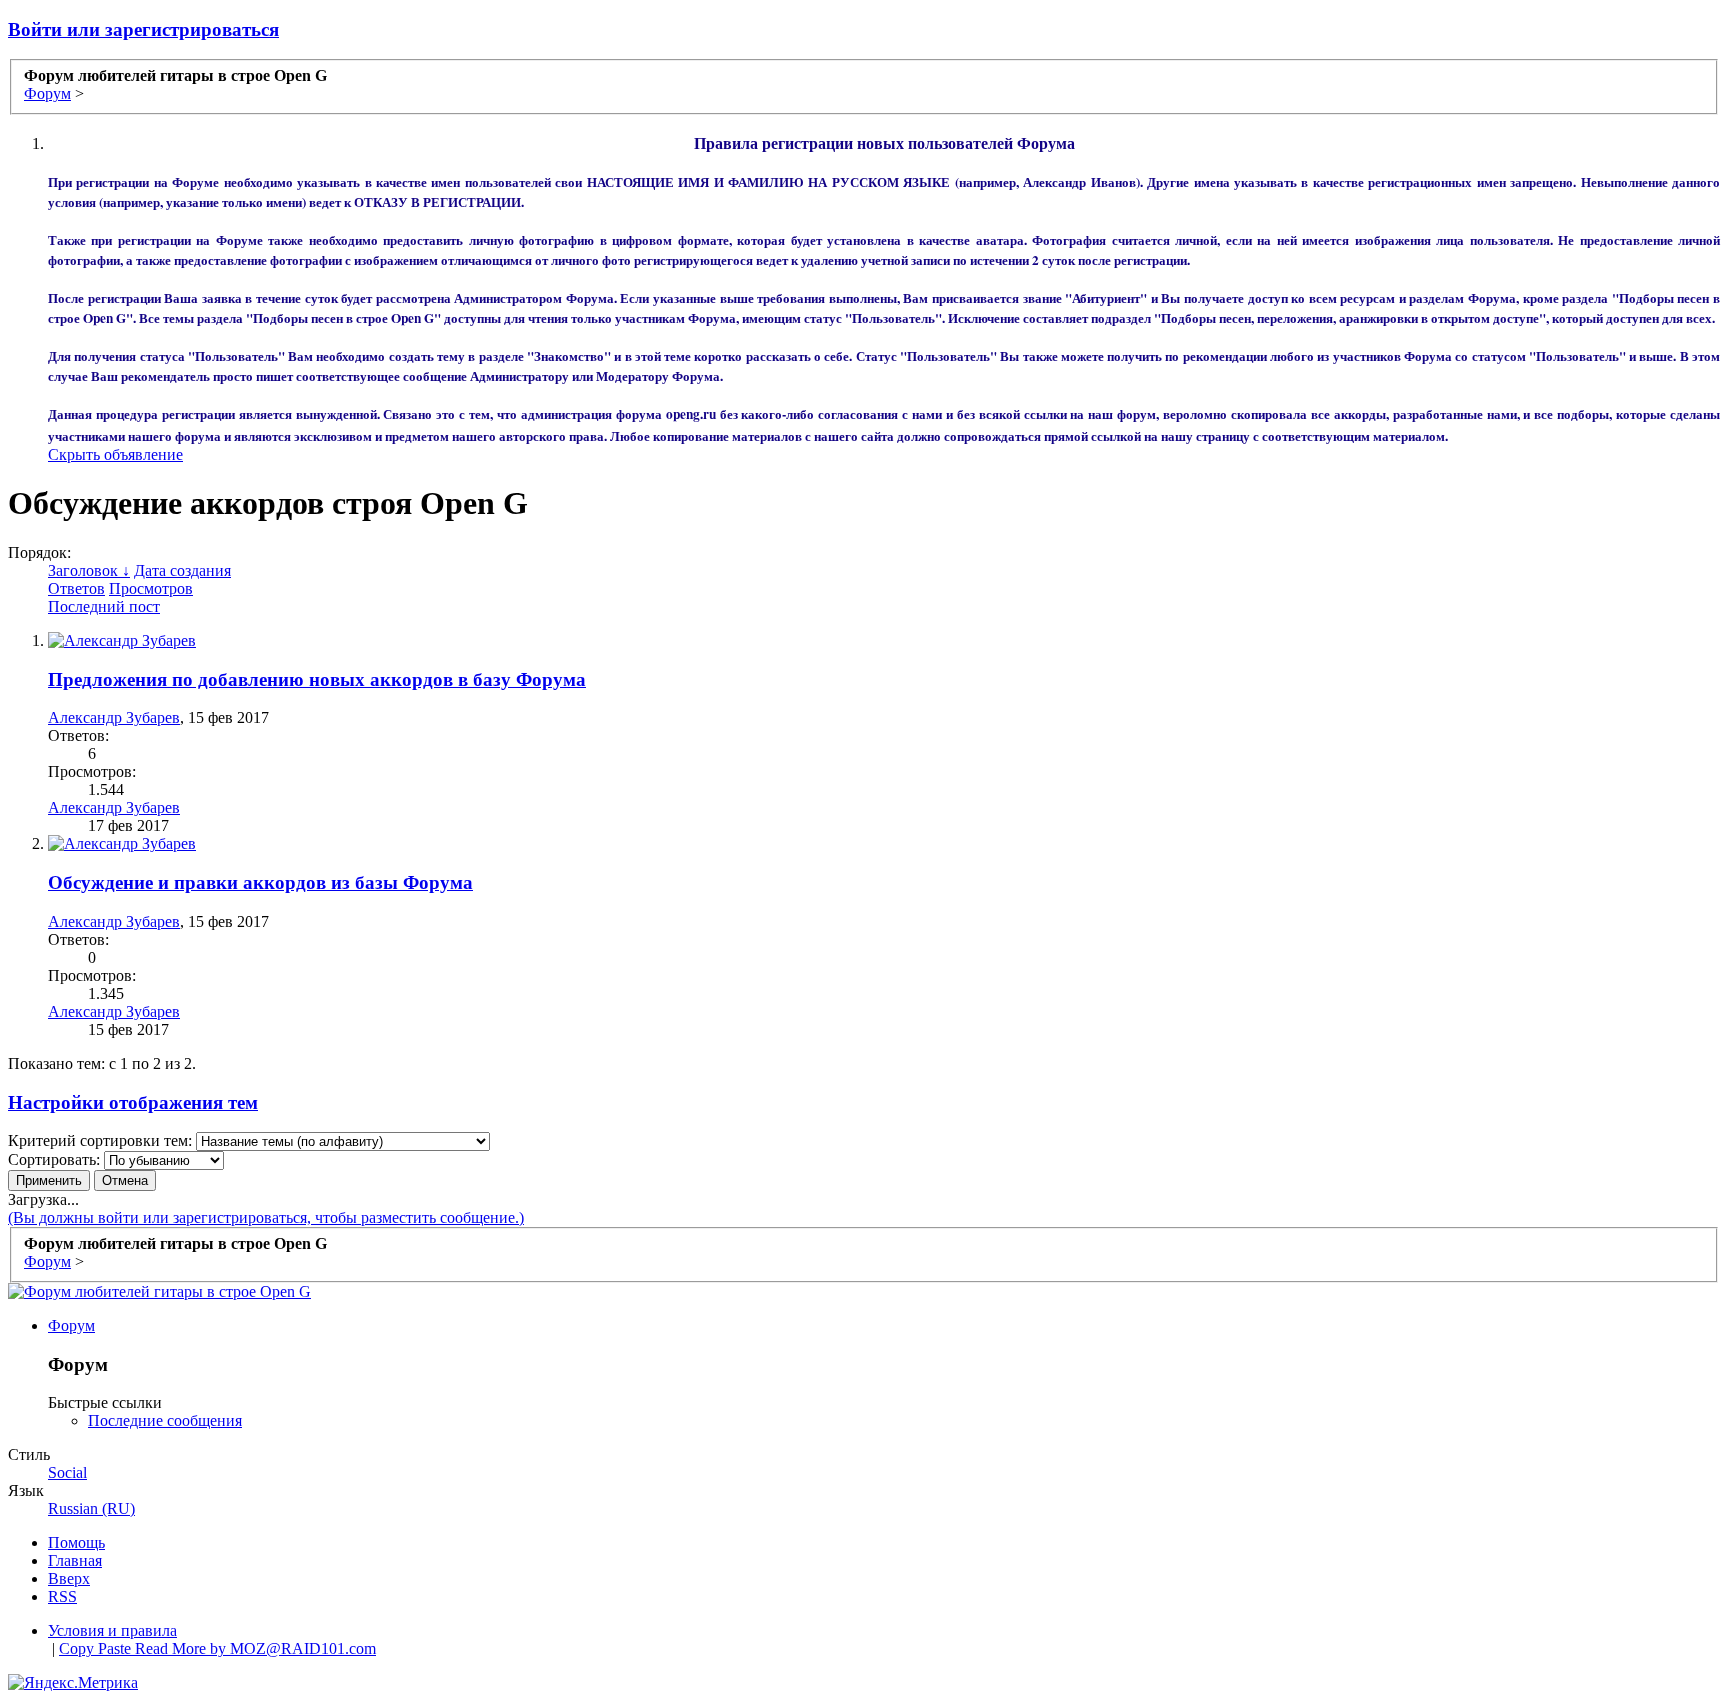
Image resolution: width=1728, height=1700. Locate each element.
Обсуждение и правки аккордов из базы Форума (260, 882)
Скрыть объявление (115, 454)
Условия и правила (112, 1630)
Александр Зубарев (114, 717)
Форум (71, 1325)
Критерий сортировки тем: (100, 1140)
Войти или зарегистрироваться (143, 29)
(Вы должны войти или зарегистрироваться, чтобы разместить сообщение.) (266, 1217)
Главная (75, 1560)
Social (67, 1472)
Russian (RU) (91, 1508)
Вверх (69, 1578)
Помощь (76, 1542)
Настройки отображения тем (133, 1102)
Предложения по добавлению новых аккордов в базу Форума (317, 679)
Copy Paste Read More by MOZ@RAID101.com (217, 1648)
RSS (62, 1596)
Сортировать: (54, 1159)
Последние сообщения (165, 1420)
